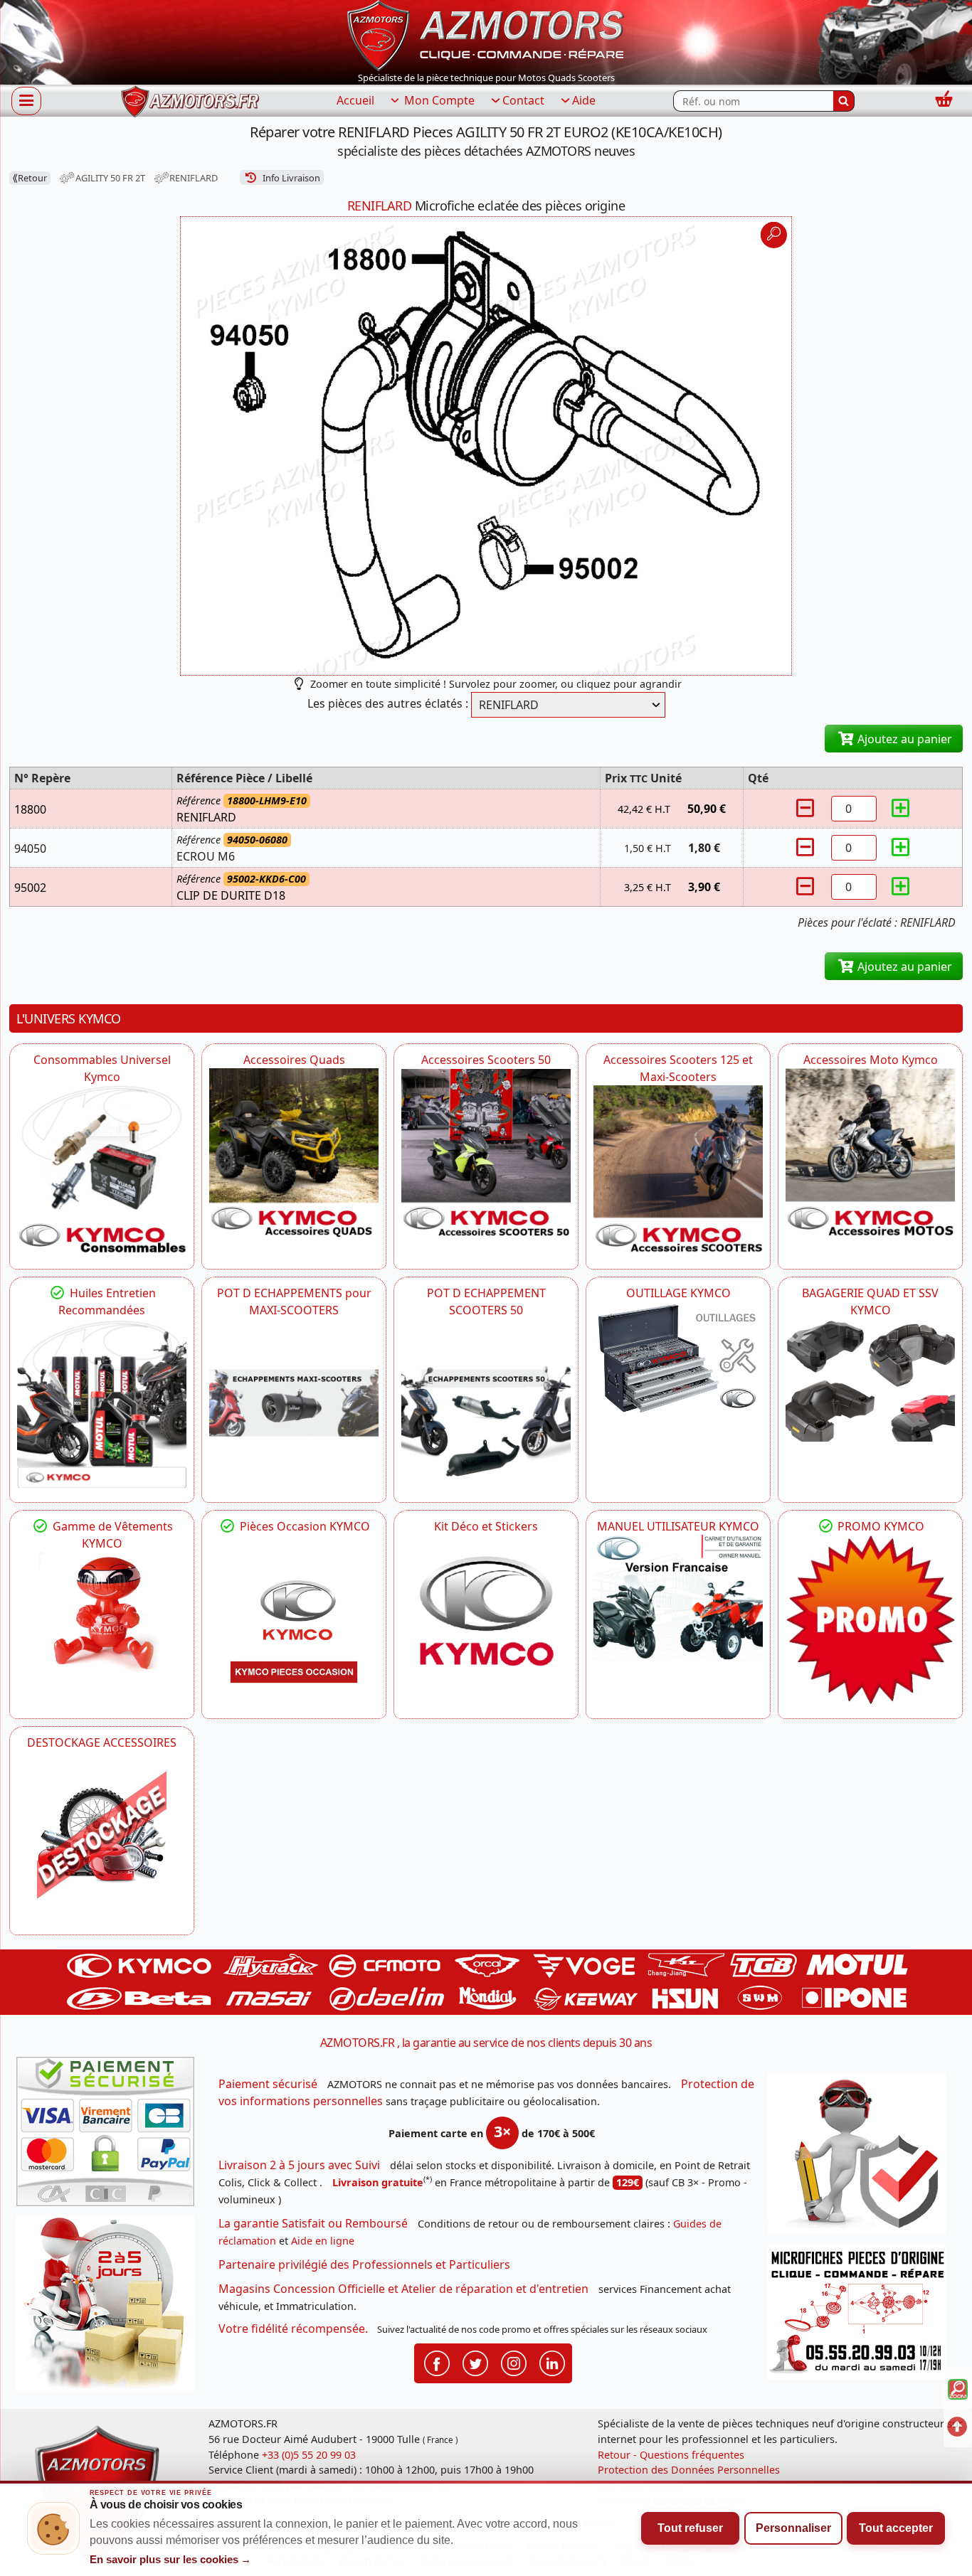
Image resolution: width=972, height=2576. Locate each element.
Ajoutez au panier (903, 739)
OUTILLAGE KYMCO (678, 1293)
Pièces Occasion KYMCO (303, 1526)
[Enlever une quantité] (807, 808)
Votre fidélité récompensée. (293, 2328)
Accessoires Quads (294, 1060)
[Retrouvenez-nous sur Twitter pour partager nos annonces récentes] (475, 2363)
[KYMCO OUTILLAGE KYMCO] (678, 1358)
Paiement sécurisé (268, 2084)
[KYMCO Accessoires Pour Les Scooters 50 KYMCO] (486, 1153)
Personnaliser (793, 2528)
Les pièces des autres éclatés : (388, 703)
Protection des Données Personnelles (689, 2470)
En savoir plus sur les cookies (171, 2560)
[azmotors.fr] (190, 101)
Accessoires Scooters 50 (486, 1060)
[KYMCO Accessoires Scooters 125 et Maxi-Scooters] (678, 1170)
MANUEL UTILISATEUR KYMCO (678, 1526)
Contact (523, 100)
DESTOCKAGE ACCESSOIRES (102, 1742)
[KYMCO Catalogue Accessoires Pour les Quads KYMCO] (294, 1153)
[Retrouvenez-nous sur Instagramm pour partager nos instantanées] (514, 2363)
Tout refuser (690, 2528)
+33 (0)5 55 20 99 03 (309, 2455)
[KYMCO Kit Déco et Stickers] (486, 1619)
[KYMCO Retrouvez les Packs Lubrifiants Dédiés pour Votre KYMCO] (102, 1403)
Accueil (355, 100)
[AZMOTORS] (102, 1836)
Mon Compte (438, 100)
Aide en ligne (323, 2241)
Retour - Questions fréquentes (671, 2455)
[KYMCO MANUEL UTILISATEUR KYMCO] (678, 1598)
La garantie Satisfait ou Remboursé (313, 2223)
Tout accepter (896, 2528)
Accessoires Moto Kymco (871, 1060)
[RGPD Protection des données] (862, 2158)
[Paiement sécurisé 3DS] (110, 2136)
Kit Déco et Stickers (486, 1526)
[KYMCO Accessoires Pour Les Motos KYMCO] (870, 1153)
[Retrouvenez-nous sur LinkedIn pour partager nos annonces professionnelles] (552, 2363)
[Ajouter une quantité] (901, 808)
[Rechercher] (844, 101)
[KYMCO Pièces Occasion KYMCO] (294, 1619)
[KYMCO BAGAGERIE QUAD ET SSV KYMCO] (870, 1380)
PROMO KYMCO (879, 1526)
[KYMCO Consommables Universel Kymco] (102, 1170)
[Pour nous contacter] (862, 2316)
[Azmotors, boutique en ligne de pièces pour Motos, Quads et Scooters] (486, 34)
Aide (584, 100)
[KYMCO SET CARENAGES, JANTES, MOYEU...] (870, 1619)
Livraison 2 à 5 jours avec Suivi (299, 2165)
